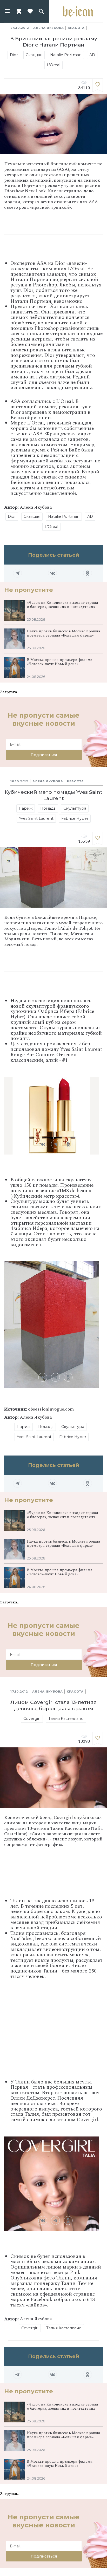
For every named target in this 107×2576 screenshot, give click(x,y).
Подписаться (44, 755)
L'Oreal (53, 65)
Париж (26, 808)
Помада (48, 808)
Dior (14, 55)
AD (92, 55)
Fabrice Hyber (75, 818)
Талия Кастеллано (66, 1719)
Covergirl (32, 1719)
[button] (7, 11)
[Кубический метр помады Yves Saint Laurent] (98, 839)
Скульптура (75, 808)
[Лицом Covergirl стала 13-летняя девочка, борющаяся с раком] (98, 1739)
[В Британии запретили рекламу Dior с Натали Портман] (98, 85)
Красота (76, 28)
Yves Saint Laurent (36, 818)
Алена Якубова (48, 28)
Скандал (34, 55)
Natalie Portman (66, 55)
